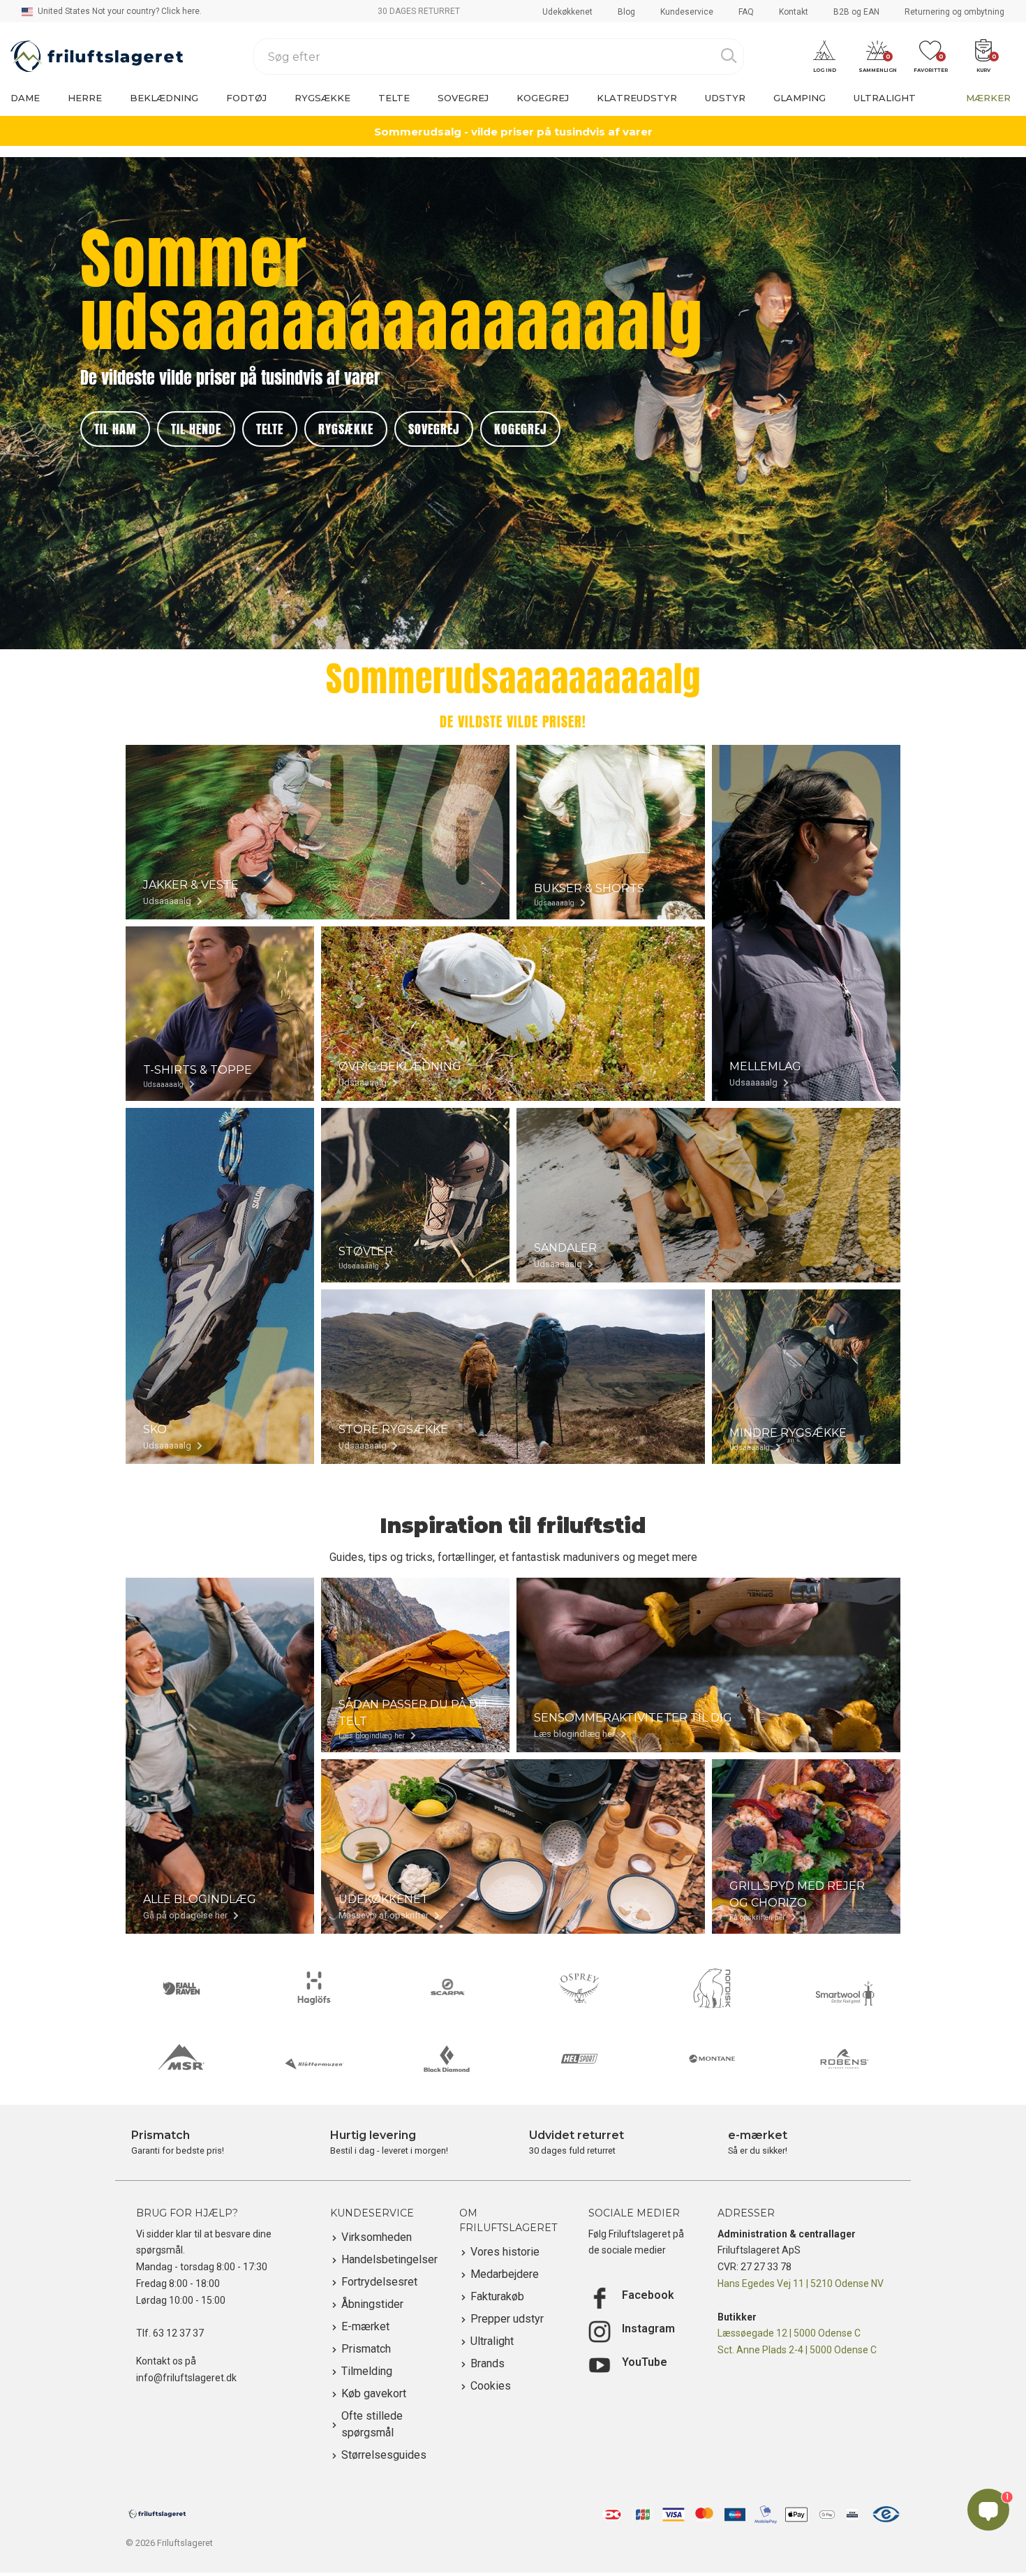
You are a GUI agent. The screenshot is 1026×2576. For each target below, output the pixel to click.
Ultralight (885, 98)
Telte (394, 98)
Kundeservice (687, 12)
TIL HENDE (196, 429)
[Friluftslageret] (97, 57)
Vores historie (505, 2252)
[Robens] (845, 2059)
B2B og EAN (856, 12)
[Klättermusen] (314, 2064)
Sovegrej (463, 98)
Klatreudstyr (637, 98)
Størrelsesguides (384, 2455)
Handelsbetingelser (389, 2259)
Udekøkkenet (567, 12)
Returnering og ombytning (954, 12)
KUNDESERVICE (372, 2213)
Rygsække (322, 98)
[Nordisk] (712, 1988)
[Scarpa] (447, 1988)
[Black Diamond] (447, 2059)
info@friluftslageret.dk (186, 2378)
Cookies (491, 2386)
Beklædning (164, 98)
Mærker (988, 98)
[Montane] (712, 2059)
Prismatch (366, 2349)
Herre (85, 98)
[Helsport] (579, 2059)
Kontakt (794, 12)
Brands (488, 2363)
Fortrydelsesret (379, 2282)
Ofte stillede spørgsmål (372, 2424)
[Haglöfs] (314, 1988)
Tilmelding (367, 2371)
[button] (824, 57)
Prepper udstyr (507, 2319)
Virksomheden (377, 2237)
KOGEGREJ (520, 429)
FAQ (746, 12)
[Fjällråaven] (181, 1988)
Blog (626, 12)
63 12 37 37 (178, 2333)
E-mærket (365, 2326)
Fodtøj (246, 98)
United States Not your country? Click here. (119, 11)
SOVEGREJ (434, 429)
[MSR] (181, 2059)
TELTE (270, 429)
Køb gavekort (374, 2393)
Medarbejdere (505, 2274)
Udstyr (725, 98)
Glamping (800, 98)
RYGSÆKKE (346, 429)
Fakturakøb (497, 2296)
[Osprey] (579, 1988)
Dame (25, 98)
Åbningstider (372, 2304)
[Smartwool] (845, 1993)
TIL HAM (115, 429)
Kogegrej (543, 98)
